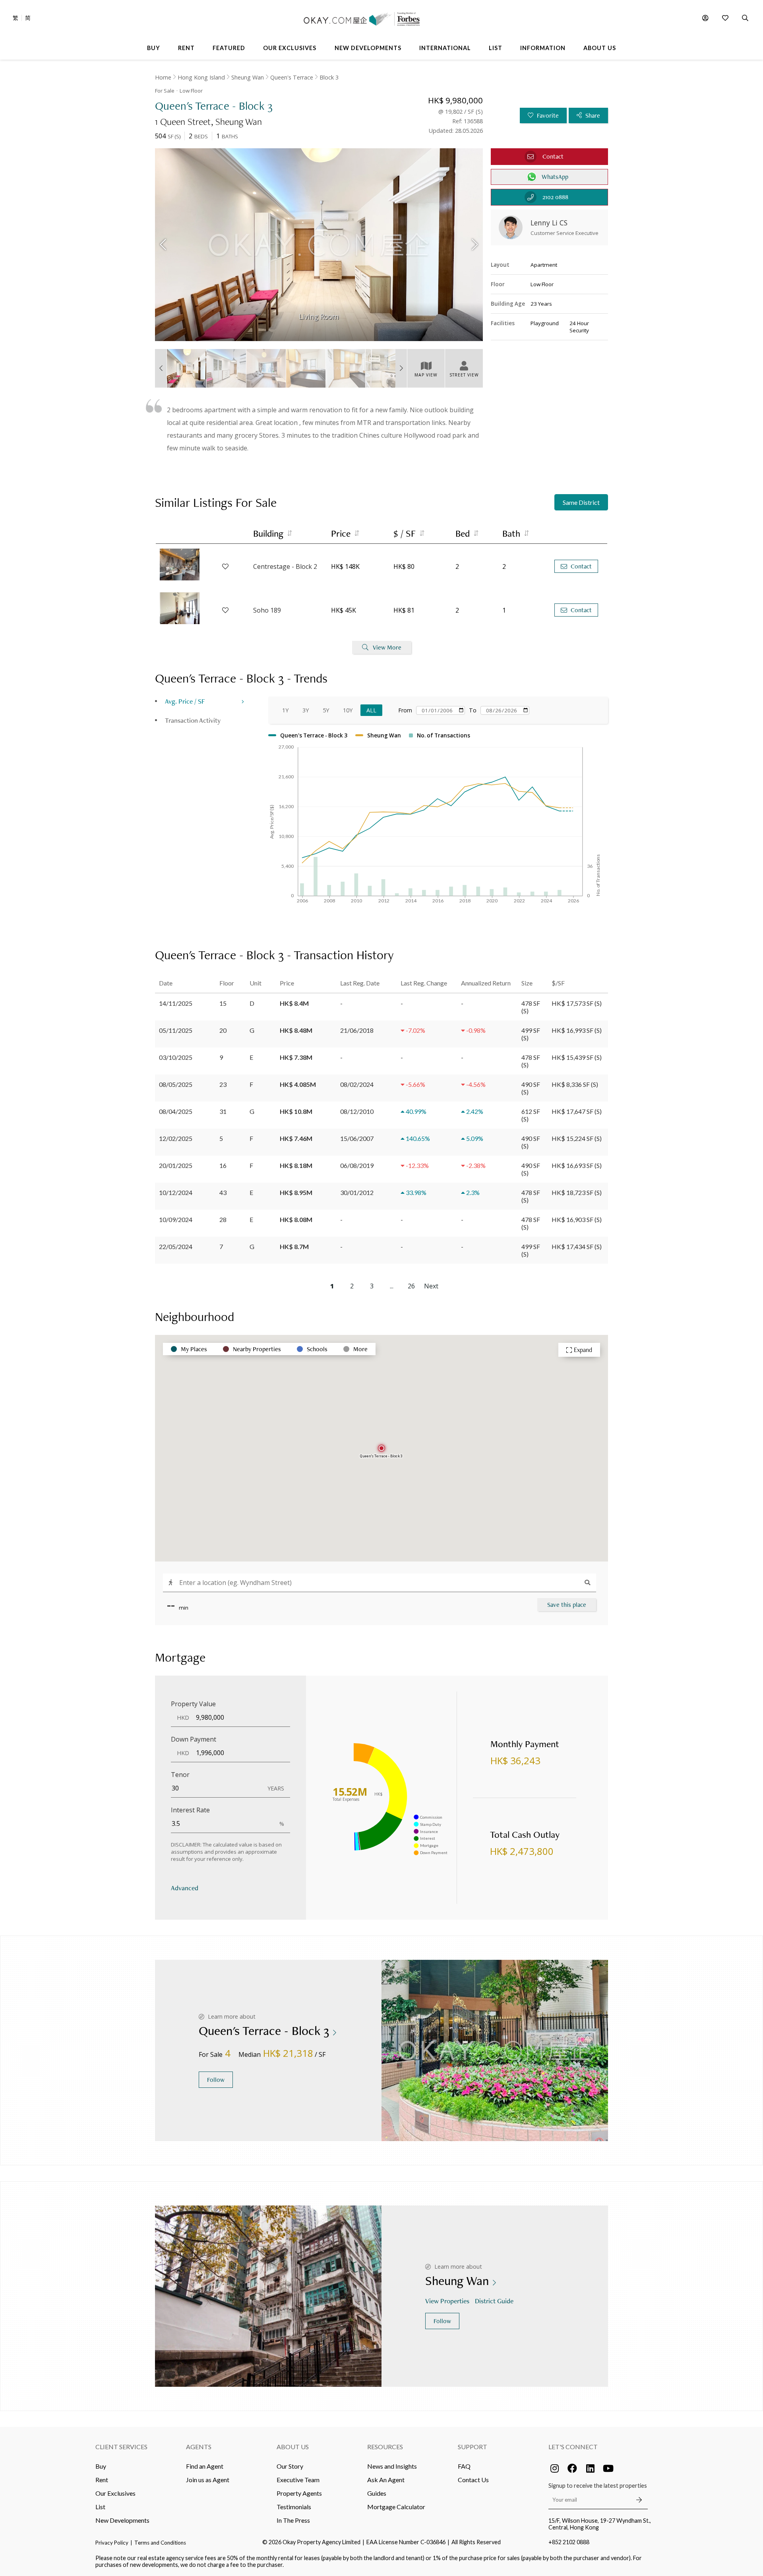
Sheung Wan (248, 77)
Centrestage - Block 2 (285, 566)
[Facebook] (572, 2468)
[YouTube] (608, 2468)
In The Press (293, 2520)
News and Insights (392, 2466)
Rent (102, 2480)
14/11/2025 (176, 1003)
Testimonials (294, 2507)
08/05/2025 (176, 1084)
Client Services (121, 2447)
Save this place (567, 1605)
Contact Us (473, 2480)
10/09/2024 (176, 1219)
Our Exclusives (115, 2493)
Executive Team (298, 2480)
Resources (385, 2447)
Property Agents (299, 2493)
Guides (377, 2493)
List (100, 2507)
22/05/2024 (176, 1246)
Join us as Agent (208, 2480)
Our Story (290, 2466)
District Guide (494, 2301)
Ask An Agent (386, 2480)
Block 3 (329, 77)
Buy (101, 2466)
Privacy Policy (112, 2543)
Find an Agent (205, 2466)
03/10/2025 (176, 1057)
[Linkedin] (590, 2468)
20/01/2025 (176, 1165)
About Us (293, 2447)
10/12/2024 (176, 1192)
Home (163, 77)
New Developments (122, 2520)
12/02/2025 (176, 1138)
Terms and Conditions (160, 2543)
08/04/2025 (176, 1111)
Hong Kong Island (201, 77)
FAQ (464, 2466)
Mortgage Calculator (396, 2507)
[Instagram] (554, 2468)
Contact (581, 566)
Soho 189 (267, 610)
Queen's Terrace (292, 77)
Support (473, 2447)
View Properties (447, 2301)
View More (387, 647)
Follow (216, 2080)
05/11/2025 (176, 1030)
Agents (199, 2447)
